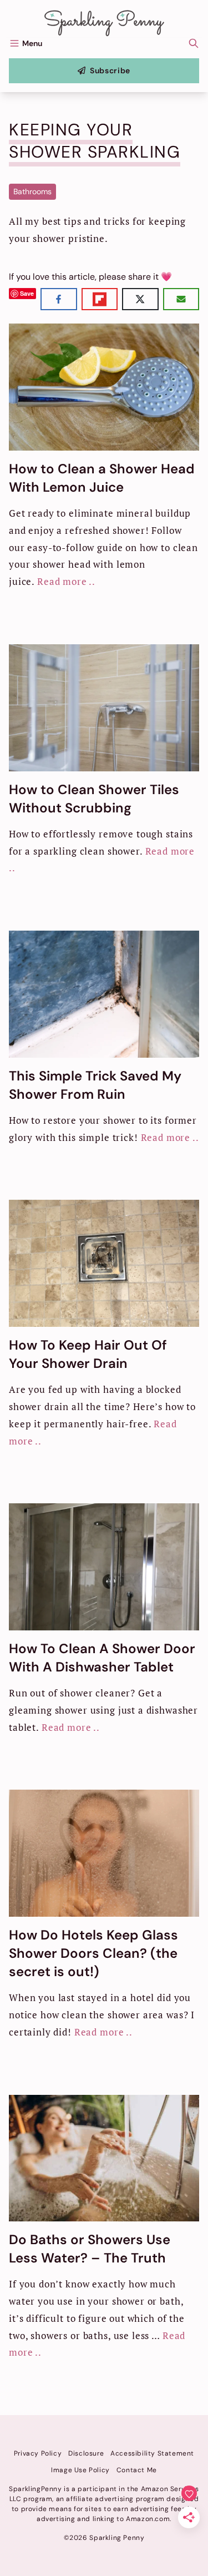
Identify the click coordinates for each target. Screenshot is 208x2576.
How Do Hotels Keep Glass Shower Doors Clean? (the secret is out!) (93, 1953)
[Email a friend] (181, 299)
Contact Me (137, 2470)
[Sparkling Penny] (104, 23)
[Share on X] (140, 299)
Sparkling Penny (107, 2538)
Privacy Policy (38, 2453)
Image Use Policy (80, 2470)
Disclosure (86, 2453)
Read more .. (66, 581)
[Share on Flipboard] (100, 299)
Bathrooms (32, 191)
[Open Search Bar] (194, 43)
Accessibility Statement (152, 2453)
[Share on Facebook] (59, 299)
